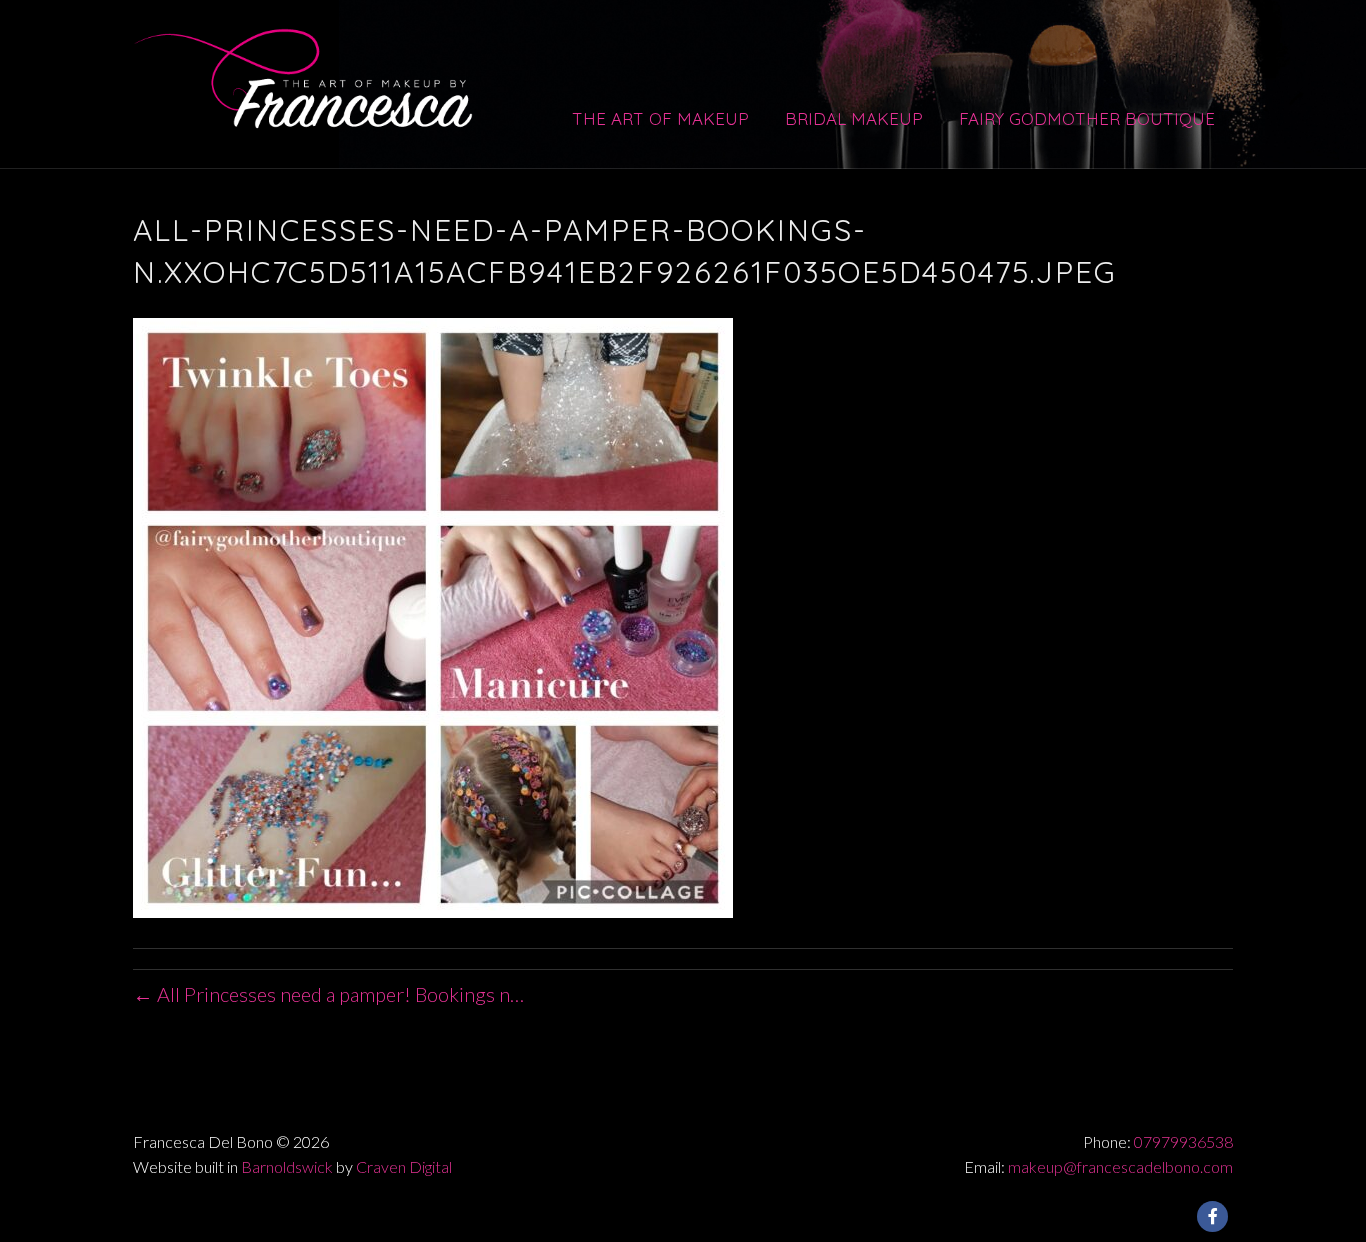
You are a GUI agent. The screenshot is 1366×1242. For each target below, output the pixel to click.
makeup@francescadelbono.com (1120, 1166)
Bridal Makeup (854, 118)
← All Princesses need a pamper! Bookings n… (328, 994)
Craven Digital (404, 1166)
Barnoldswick (287, 1166)
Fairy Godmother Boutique (1087, 118)
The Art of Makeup (660, 118)
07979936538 (1183, 1141)
